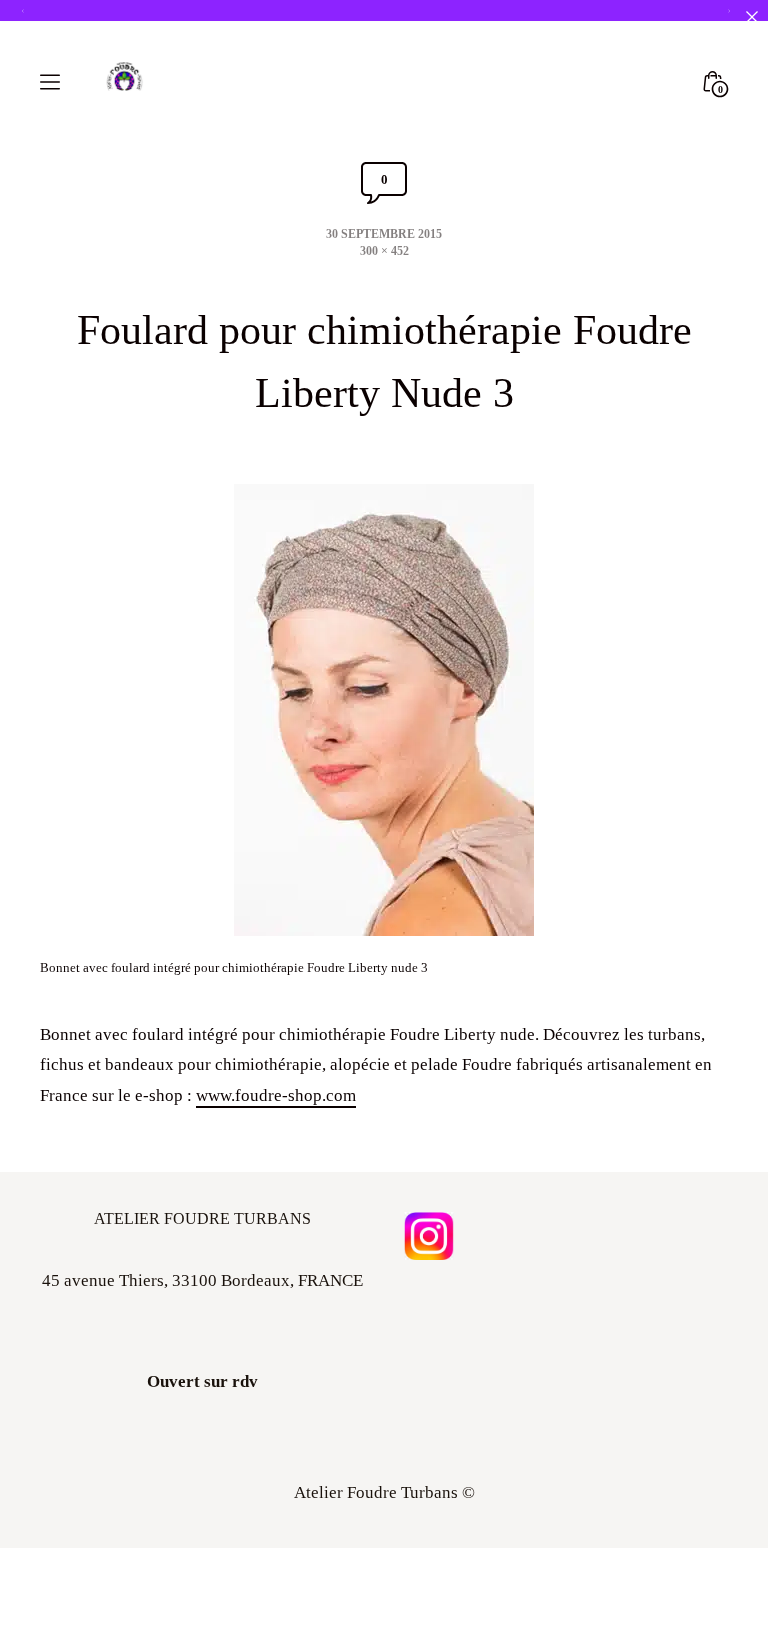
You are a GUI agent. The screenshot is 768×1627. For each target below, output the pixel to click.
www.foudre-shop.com (276, 1095)
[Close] (751, 16)
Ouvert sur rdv (202, 1381)
